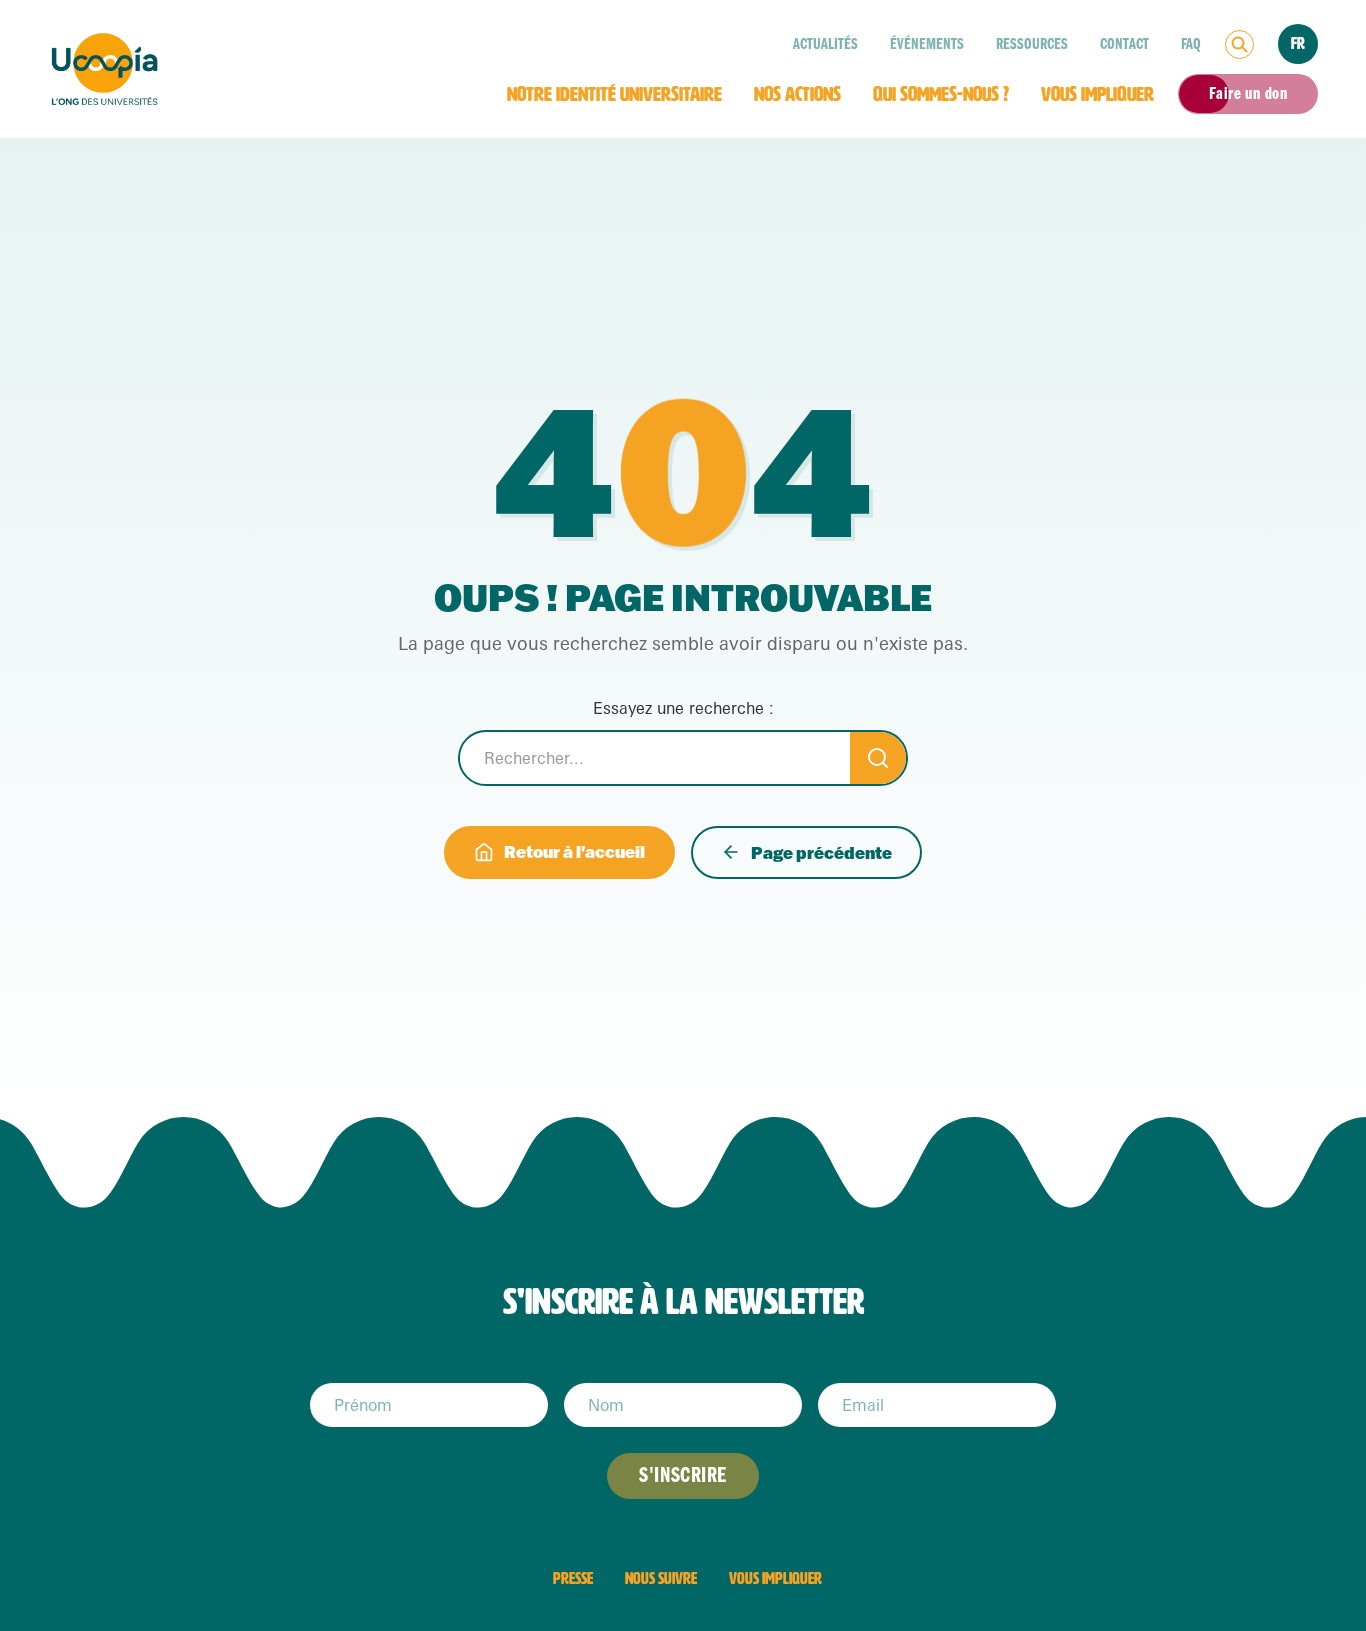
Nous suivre (661, 1578)
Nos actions (797, 94)
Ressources (1032, 44)
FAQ (1191, 44)
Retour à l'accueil (574, 851)
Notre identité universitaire (614, 94)
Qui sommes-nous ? (941, 94)
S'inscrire (682, 1475)
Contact (1124, 44)
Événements (927, 44)
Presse (573, 1578)
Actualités (825, 44)
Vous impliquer (1097, 94)
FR (1298, 43)
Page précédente (821, 852)
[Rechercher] (1239, 44)
